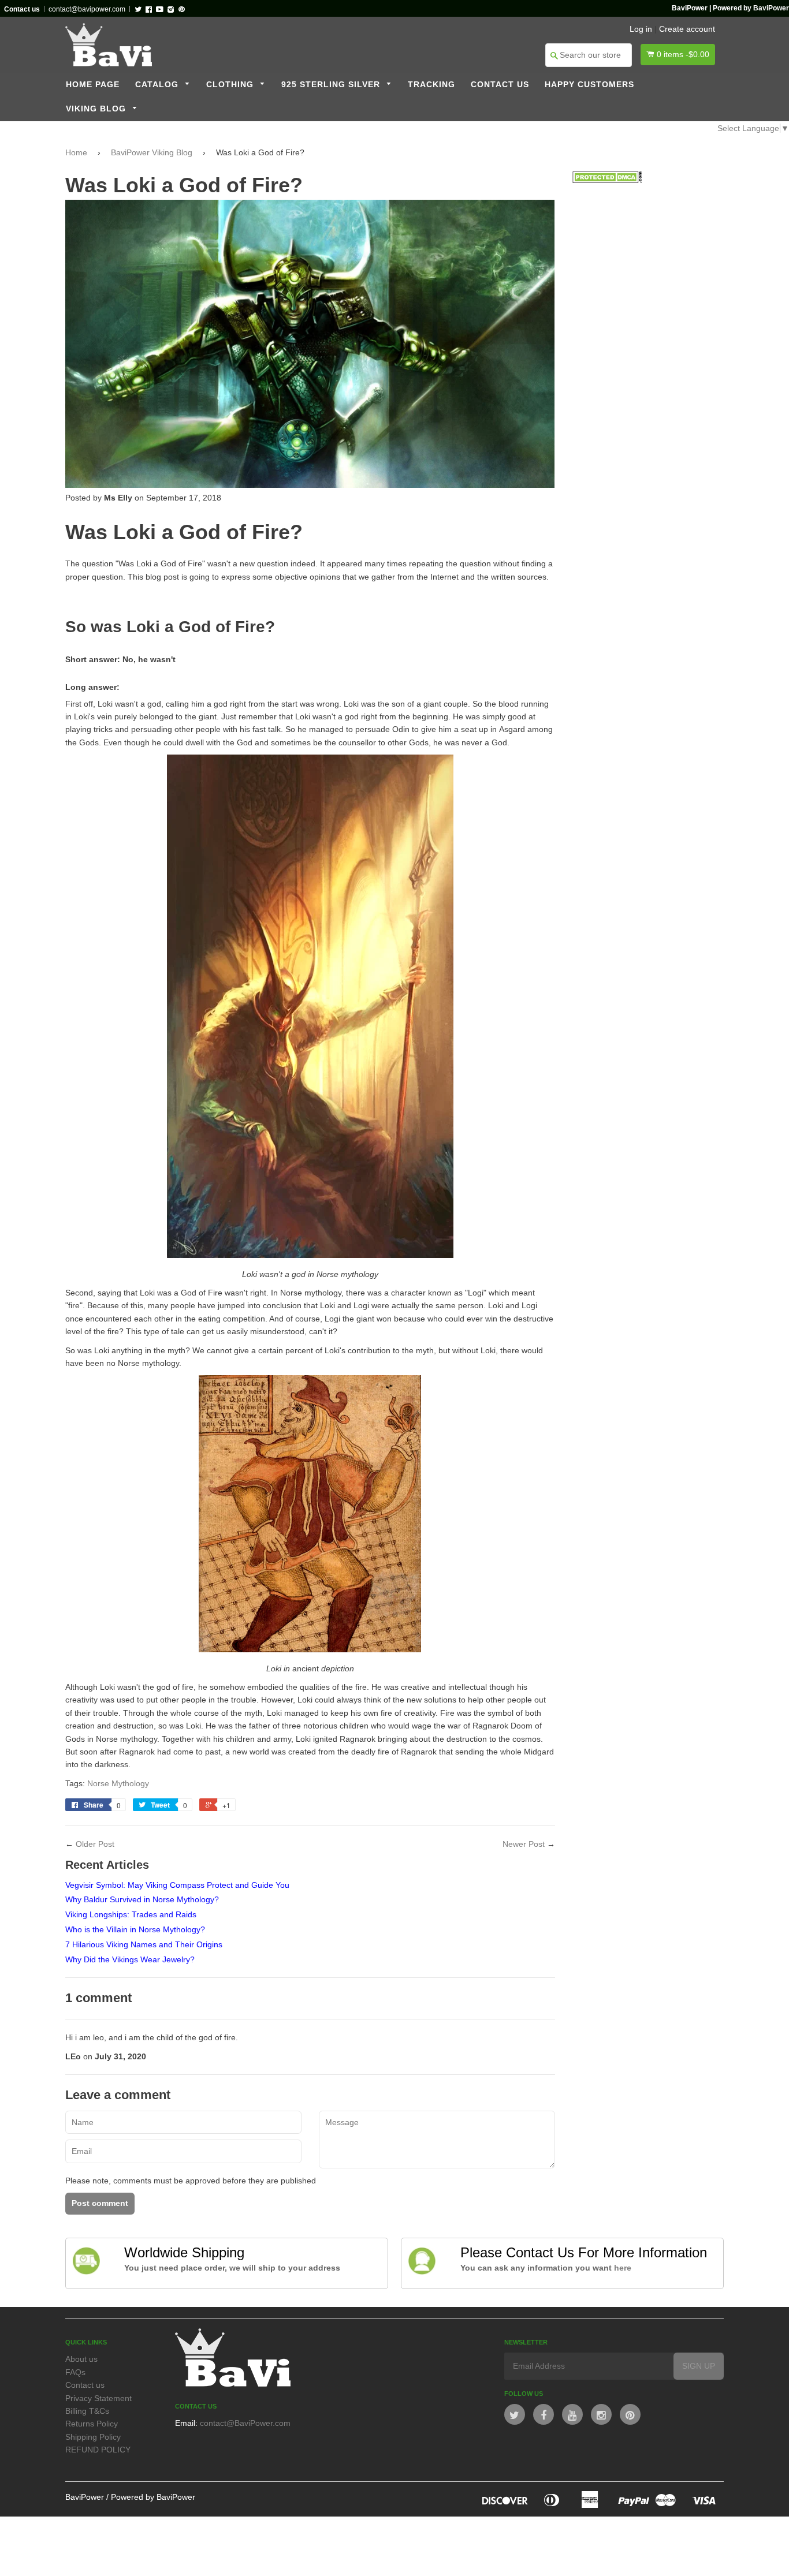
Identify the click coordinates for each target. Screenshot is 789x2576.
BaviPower (85, 2497)
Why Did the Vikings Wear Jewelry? (130, 1959)
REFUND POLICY (98, 2450)
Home (76, 152)
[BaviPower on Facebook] (544, 2414)
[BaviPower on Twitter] (515, 2414)
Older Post (95, 1844)
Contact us (500, 85)
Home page (93, 85)
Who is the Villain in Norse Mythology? (135, 1929)
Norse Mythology (118, 1783)
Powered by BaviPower (153, 2497)
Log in (641, 29)
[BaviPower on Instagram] (601, 2414)
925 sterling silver (332, 85)
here (623, 2268)
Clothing (231, 85)
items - (683, 54)
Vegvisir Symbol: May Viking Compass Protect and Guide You (177, 1885)
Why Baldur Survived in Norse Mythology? (142, 1899)
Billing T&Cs (87, 2411)
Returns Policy (92, 2424)
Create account (687, 29)
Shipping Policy (93, 2437)
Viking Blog (97, 109)
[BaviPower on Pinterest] (630, 2414)
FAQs (75, 2372)
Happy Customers (589, 85)
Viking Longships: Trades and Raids (131, 1914)
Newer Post (524, 1844)
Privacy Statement (98, 2398)
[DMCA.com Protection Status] (607, 180)
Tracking (431, 85)
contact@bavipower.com (87, 9)
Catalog (158, 85)
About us (81, 2359)
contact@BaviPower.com (245, 2423)
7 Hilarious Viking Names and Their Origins (144, 1944)
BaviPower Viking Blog (152, 152)
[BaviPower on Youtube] (572, 2414)
